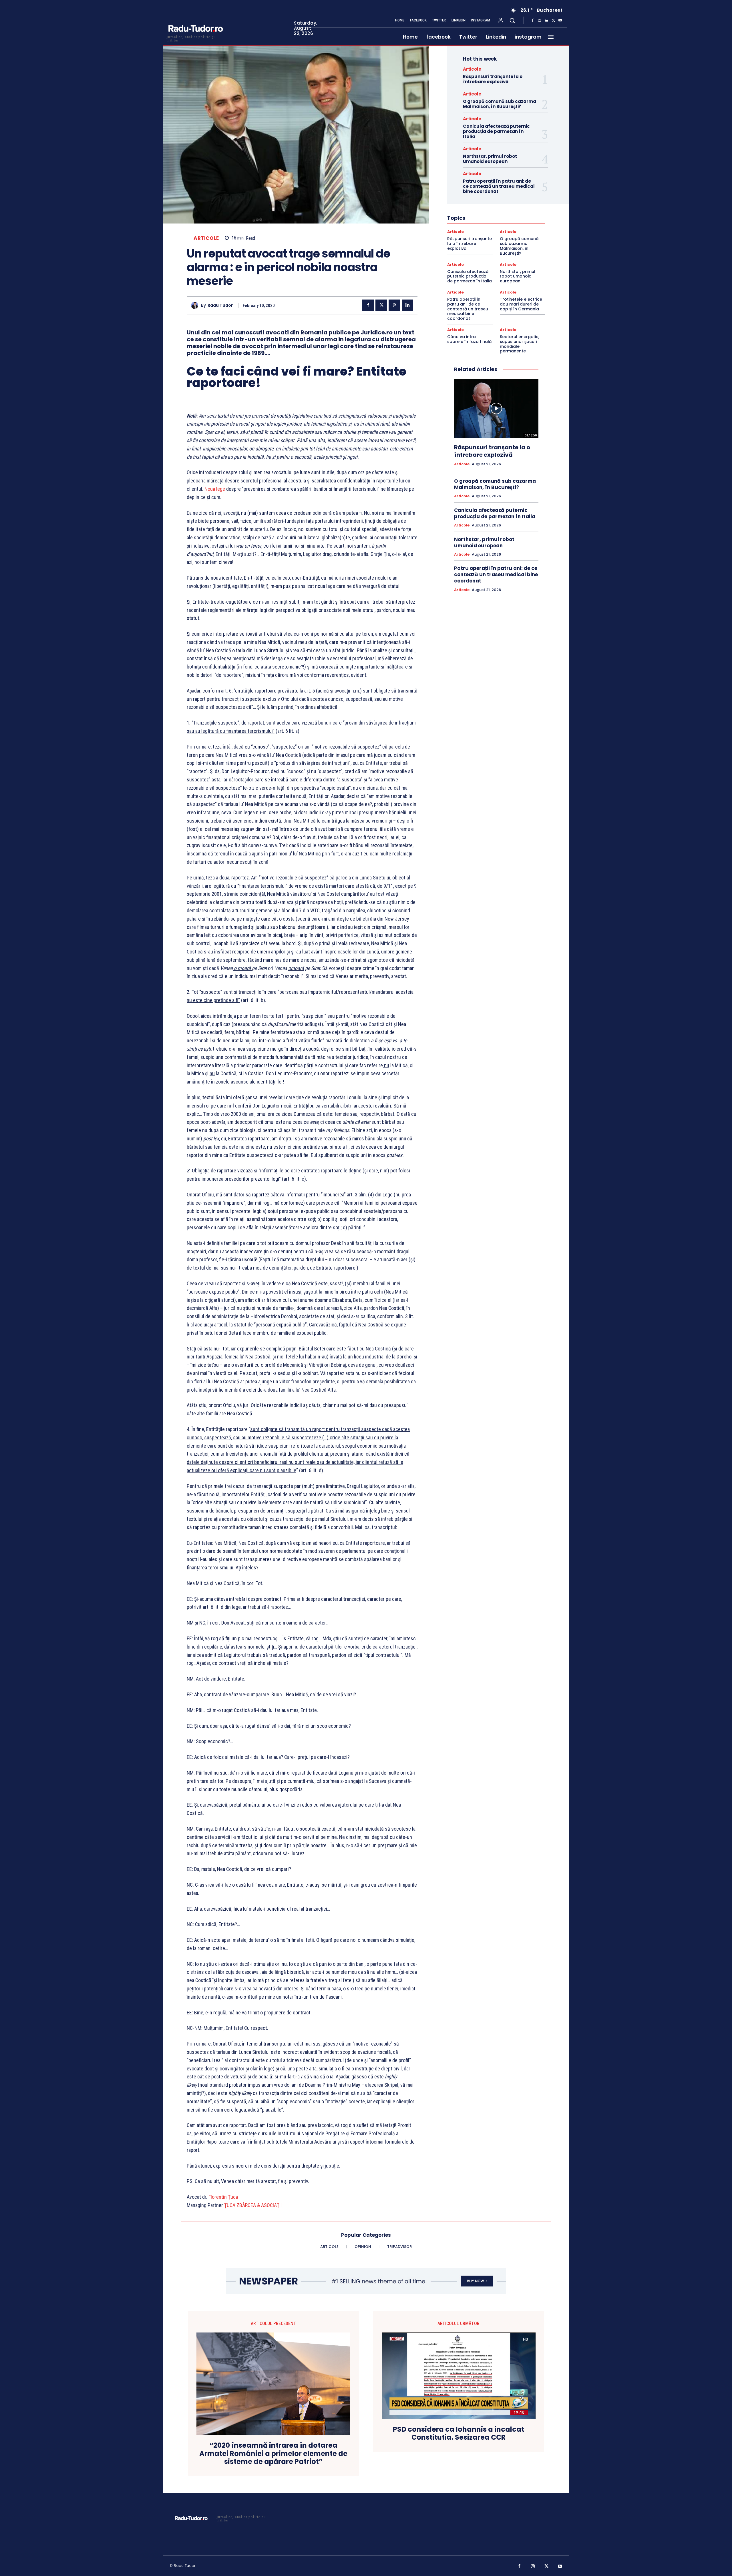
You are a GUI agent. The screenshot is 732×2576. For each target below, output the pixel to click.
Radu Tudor (220, 305)
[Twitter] (553, 21)
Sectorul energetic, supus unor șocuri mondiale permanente (520, 344)
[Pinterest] (394, 305)
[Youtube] (560, 21)
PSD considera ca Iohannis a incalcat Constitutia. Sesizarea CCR (459, 2434)
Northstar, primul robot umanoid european (490, 159)
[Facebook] (533, 21)
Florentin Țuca (223, 2197)
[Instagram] (540, 21)
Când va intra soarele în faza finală (469, 339)
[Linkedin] (546, 21)
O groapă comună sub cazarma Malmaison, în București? (500, 104)
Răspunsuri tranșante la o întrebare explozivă (493, 79)
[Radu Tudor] (196, 305)
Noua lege (215, 489)
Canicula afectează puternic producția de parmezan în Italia (496, 131)
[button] (512, 20)
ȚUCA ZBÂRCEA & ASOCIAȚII (253, 2205)
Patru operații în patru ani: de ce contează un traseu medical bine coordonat (499, 186)
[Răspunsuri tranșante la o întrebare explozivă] (496, 408)
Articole (206, 238)
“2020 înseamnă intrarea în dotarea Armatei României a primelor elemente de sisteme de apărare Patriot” (273, 2454)
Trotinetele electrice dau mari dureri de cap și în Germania (521, 304)
